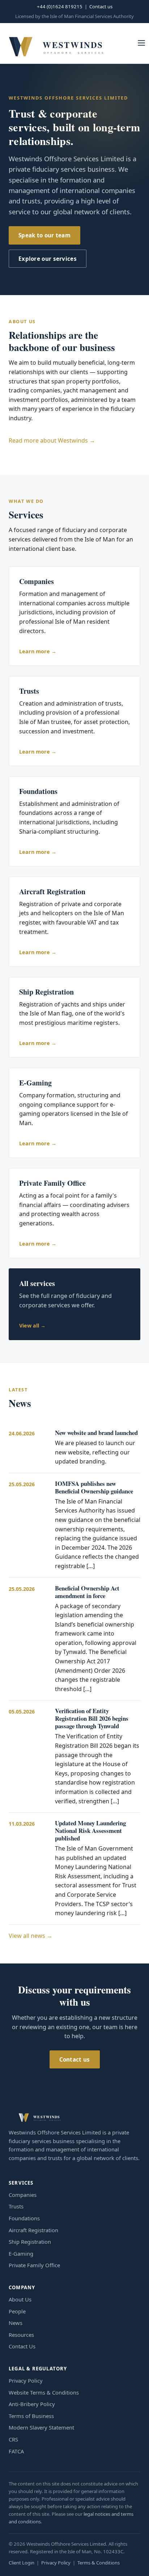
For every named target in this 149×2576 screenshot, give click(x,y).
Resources (21, 2335)
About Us (20, 2299)
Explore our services (48, 259)
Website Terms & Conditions (44, 2392)
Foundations (24, 2218)
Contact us (101, 6)
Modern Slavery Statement (41, 2427)
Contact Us (22, 2346)
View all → (32, 1326)
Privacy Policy (26, 2380)
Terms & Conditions (99, 2563)
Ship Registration (30, 2242)
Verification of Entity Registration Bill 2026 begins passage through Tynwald (92, 1718)
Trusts (16, 2206)
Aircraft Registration (33, 2230)
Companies (23, 2195)
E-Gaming (21, 2254)
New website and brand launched (96, 1433)
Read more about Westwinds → (52, 440)
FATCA (16, 2451)
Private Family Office (34, 2265)
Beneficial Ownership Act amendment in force (87, 1592)
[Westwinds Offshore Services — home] (56, 43)
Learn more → (38, 651)
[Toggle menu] (141, 43)
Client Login (22, 2563)
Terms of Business (31, 2416)
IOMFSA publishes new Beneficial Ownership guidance (94, 1487)
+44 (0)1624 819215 (60, 6)
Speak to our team (44, 235)
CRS (13, 2439)
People (17, 2311)
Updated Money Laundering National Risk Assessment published (90, 1831)
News (16, 2323)
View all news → (31, 1936)
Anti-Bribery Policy (32, 2404)
